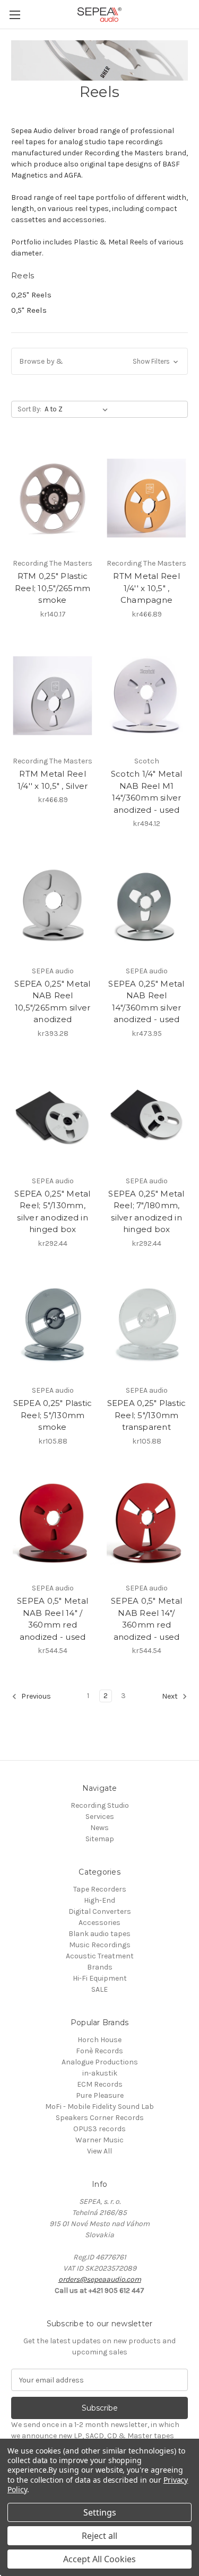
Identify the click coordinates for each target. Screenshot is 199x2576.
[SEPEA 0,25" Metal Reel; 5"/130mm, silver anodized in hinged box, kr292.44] (53, 1115)
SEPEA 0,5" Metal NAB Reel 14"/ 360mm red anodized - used (146, 1619)
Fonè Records (99, 2051)
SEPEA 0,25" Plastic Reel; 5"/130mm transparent (147, 1415)
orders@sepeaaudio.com (100, 2279)
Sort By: (29, 409)
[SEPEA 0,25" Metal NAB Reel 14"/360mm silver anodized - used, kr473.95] (146, 905)
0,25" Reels (31, 295)
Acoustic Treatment (100, 1956)
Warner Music (99, 2140)
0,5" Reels (29, 310)
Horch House (99, 2040)
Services (100, 1817)
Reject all (99, 2536)
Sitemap (100, 1839)
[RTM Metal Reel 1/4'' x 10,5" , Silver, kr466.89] (53, 696)
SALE (99, 1989)
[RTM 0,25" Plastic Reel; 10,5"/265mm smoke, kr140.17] (53, 498)
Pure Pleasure (100, 2095)
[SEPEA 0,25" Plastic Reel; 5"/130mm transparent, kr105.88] (146, 1325)
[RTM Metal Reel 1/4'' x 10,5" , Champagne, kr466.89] (146, 498)
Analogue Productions (100, 2062)
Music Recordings (100, 1945)
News (99, 1828)
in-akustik (100, 2073)
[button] (99, 361)
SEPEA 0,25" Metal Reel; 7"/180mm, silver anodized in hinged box (146, 1212)
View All (99, 2151)
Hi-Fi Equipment (100, 1978)
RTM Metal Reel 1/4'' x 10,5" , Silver (53, 780)
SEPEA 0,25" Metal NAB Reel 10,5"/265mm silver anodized (52, 1002)
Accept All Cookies (99, 2559)
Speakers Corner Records (100, 2118)
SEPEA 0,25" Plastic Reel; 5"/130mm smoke (53, 1415)
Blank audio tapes (99, 1934)
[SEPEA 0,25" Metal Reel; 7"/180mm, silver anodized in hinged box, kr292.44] (146, 1115)
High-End (99, 1900)
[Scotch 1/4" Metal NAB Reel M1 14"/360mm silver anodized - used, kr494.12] (146, 696)
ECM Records (100, 2084)
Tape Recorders (100, 1889)
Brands (100, 1967)
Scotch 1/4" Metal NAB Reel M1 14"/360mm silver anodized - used (146, 792)
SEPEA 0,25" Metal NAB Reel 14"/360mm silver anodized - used (146, 1002)
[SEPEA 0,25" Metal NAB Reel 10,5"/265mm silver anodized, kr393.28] (53, 905)
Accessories (99, 1923)
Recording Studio (100, 1805)
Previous (35, 1697)
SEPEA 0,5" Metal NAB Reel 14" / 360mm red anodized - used (53, 1619)
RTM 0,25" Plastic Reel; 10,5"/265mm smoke (53, 588)
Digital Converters (100, 1911)
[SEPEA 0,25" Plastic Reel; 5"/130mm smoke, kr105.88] (53, 1325)
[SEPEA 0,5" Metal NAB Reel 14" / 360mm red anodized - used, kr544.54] (53, 1523)
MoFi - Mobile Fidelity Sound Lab (99, 2107)
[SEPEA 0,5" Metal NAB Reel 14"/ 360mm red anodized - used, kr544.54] (146, 1523)
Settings (100, 2512)
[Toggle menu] (15, 15)
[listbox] (78, 409)
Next (171, 1697)
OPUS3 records (99, 2129)
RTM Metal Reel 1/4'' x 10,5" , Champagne (146, 588)
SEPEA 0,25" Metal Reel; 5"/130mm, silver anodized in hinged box (52, 1212)
